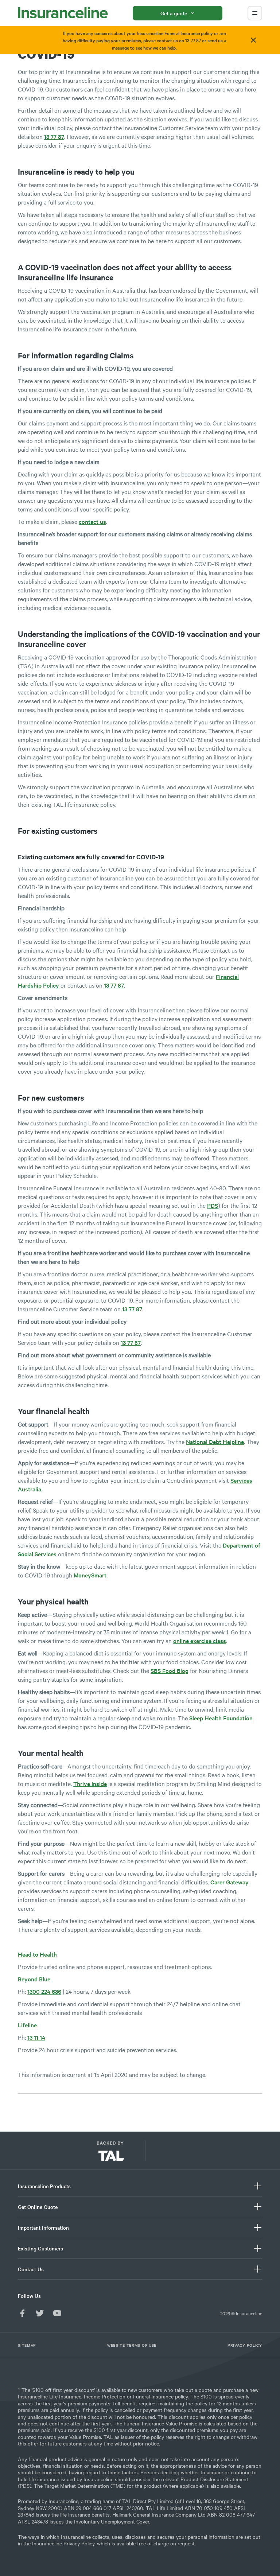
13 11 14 (36, 2037)
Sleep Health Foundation (221, 1718)
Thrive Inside (90, 1783)
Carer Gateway (230, 1882)
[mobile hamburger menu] (255, 13)
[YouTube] (57, 2313)
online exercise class (200, 1641)
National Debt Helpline (215, 1441)
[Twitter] (40, 2313)
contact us (92, 521)
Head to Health (37, 1954)
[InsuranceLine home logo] (63, 13)
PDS (213, 1205)
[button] (175, 2154)
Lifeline (27, 2025)
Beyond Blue (34, 1979)
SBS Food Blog (170, 1670)
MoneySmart (90, 1575)
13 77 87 (54, 136)
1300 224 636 (44, 1991)
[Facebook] (22, 2313)
